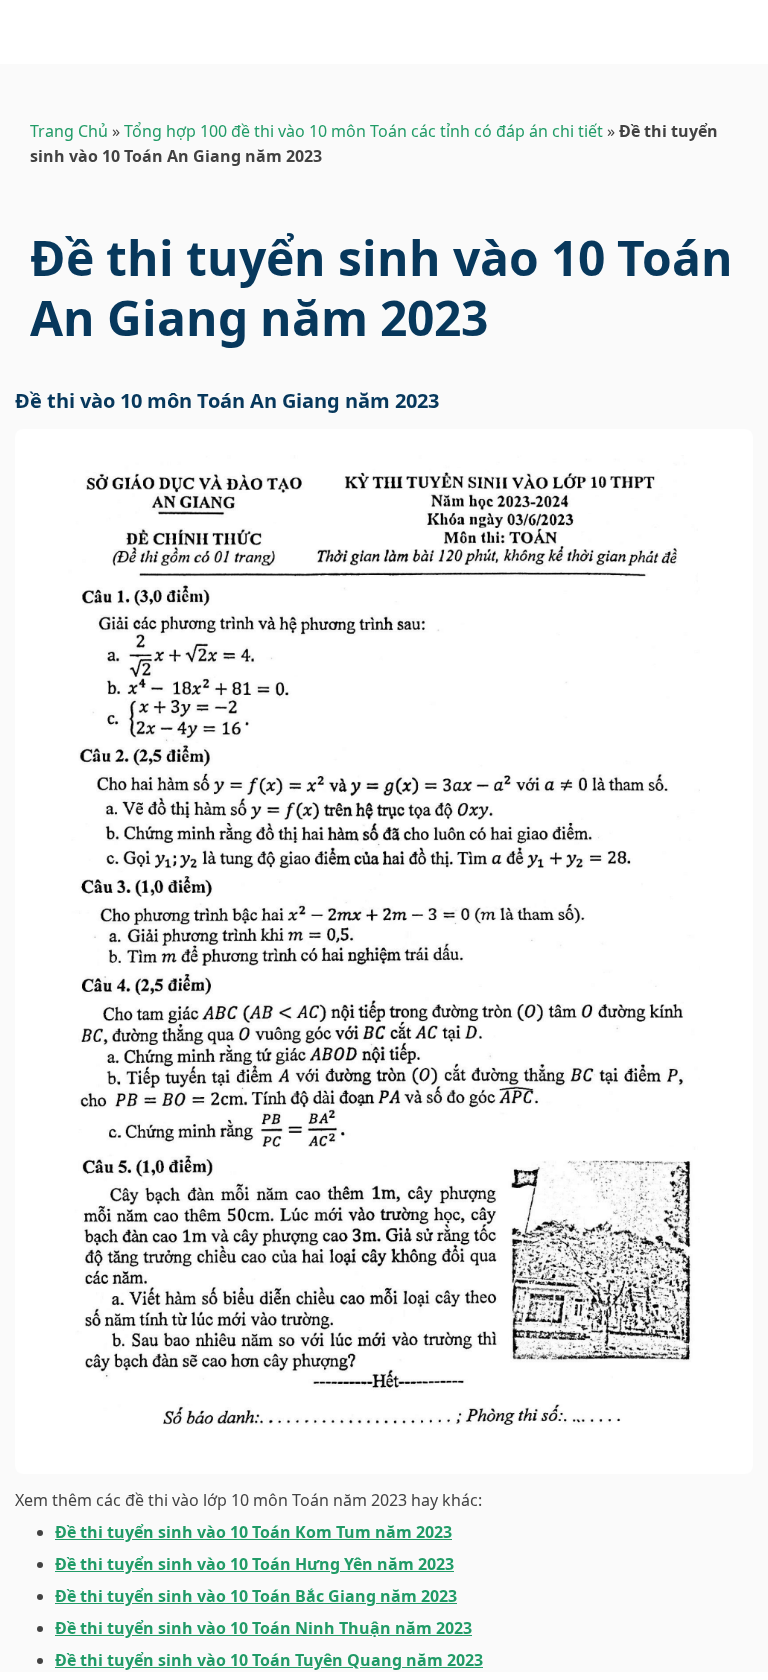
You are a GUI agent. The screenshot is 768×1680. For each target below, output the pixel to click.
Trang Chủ (69, 131)
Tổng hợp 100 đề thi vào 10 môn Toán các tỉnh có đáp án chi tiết (363, 131)
